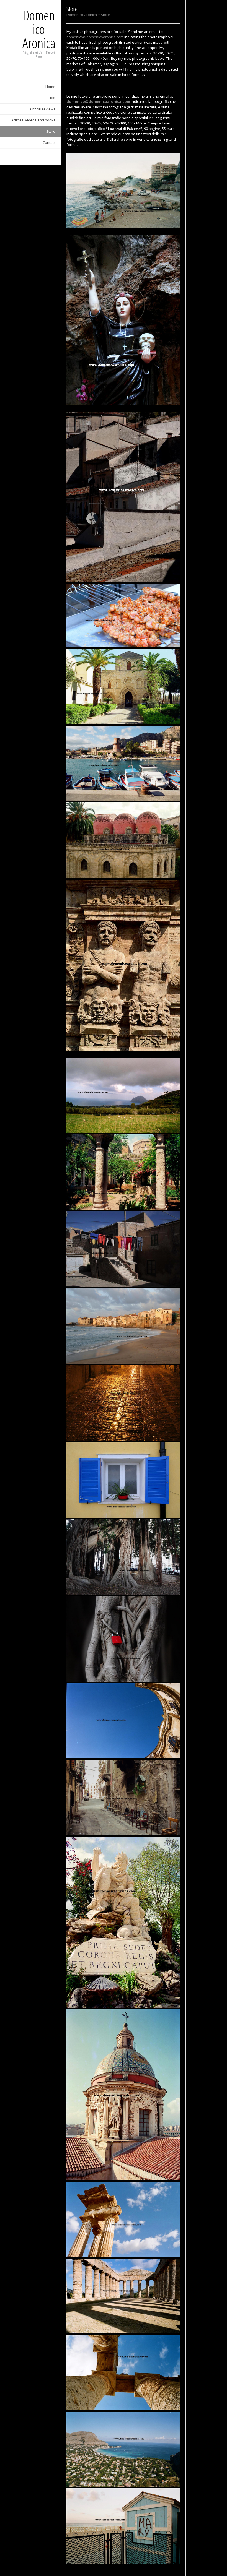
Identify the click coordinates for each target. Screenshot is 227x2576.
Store (51, 131)
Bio (53, 98)
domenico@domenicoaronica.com (95, 37)
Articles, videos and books (33, 120)
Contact (49, 142)
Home (50, 87)
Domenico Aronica (39, 29)
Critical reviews (43, 109)
